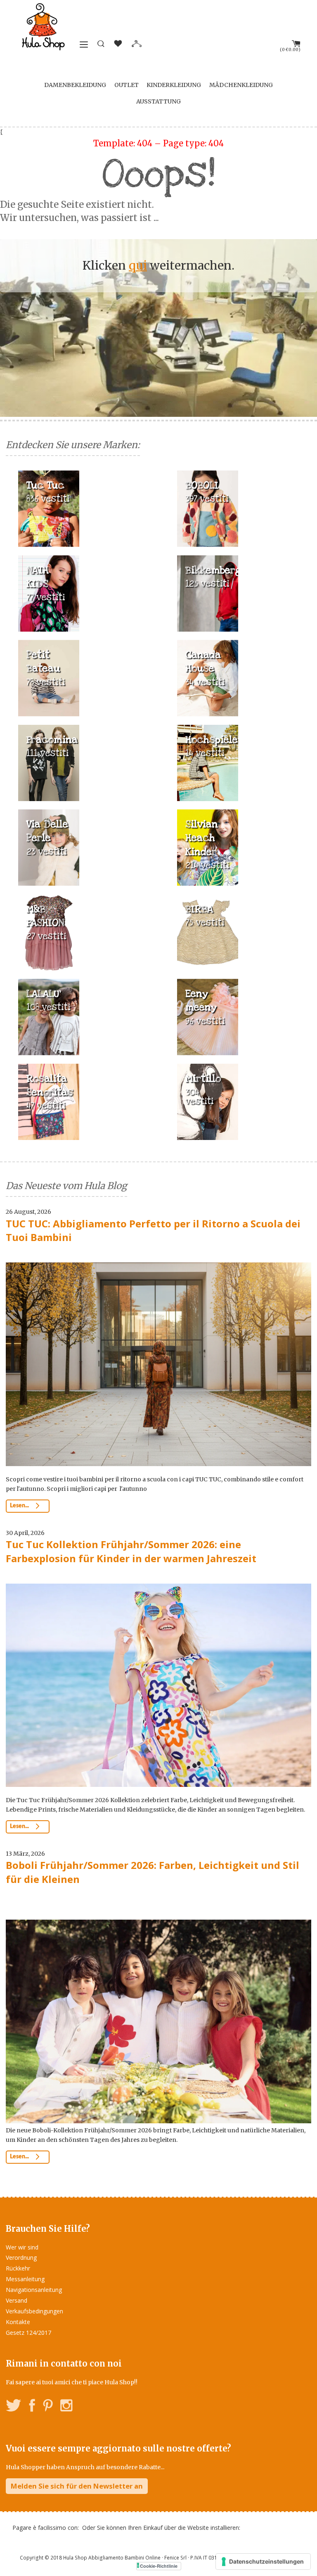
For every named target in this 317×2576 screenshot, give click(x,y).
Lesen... (20, 1506)
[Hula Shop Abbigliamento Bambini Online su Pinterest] (48, 2407)
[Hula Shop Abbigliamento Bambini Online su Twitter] (14, 2407)
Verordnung (21, 2258)
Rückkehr (18, 2268)
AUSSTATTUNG (158, 101)
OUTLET (127, 85)
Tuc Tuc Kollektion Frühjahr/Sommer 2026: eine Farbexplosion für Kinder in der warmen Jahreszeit (131, 1551)
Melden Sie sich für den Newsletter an (77, 2486)
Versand (17, 2300)
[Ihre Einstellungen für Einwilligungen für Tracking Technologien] (263, 2562)
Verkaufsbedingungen (34, 2311)
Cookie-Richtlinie (159, 2566)
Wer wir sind (22, 2247)
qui (138, 266)
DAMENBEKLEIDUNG (75, 85)
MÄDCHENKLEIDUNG (241, 85)
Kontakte (18, 2322)
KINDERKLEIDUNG (174, 85)
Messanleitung (25, 2279)
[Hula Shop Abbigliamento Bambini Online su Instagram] (66, 2407)
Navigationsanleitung (34, 2290)
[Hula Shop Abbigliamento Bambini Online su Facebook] (32, 2407)
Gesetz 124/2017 (28, 2333)
